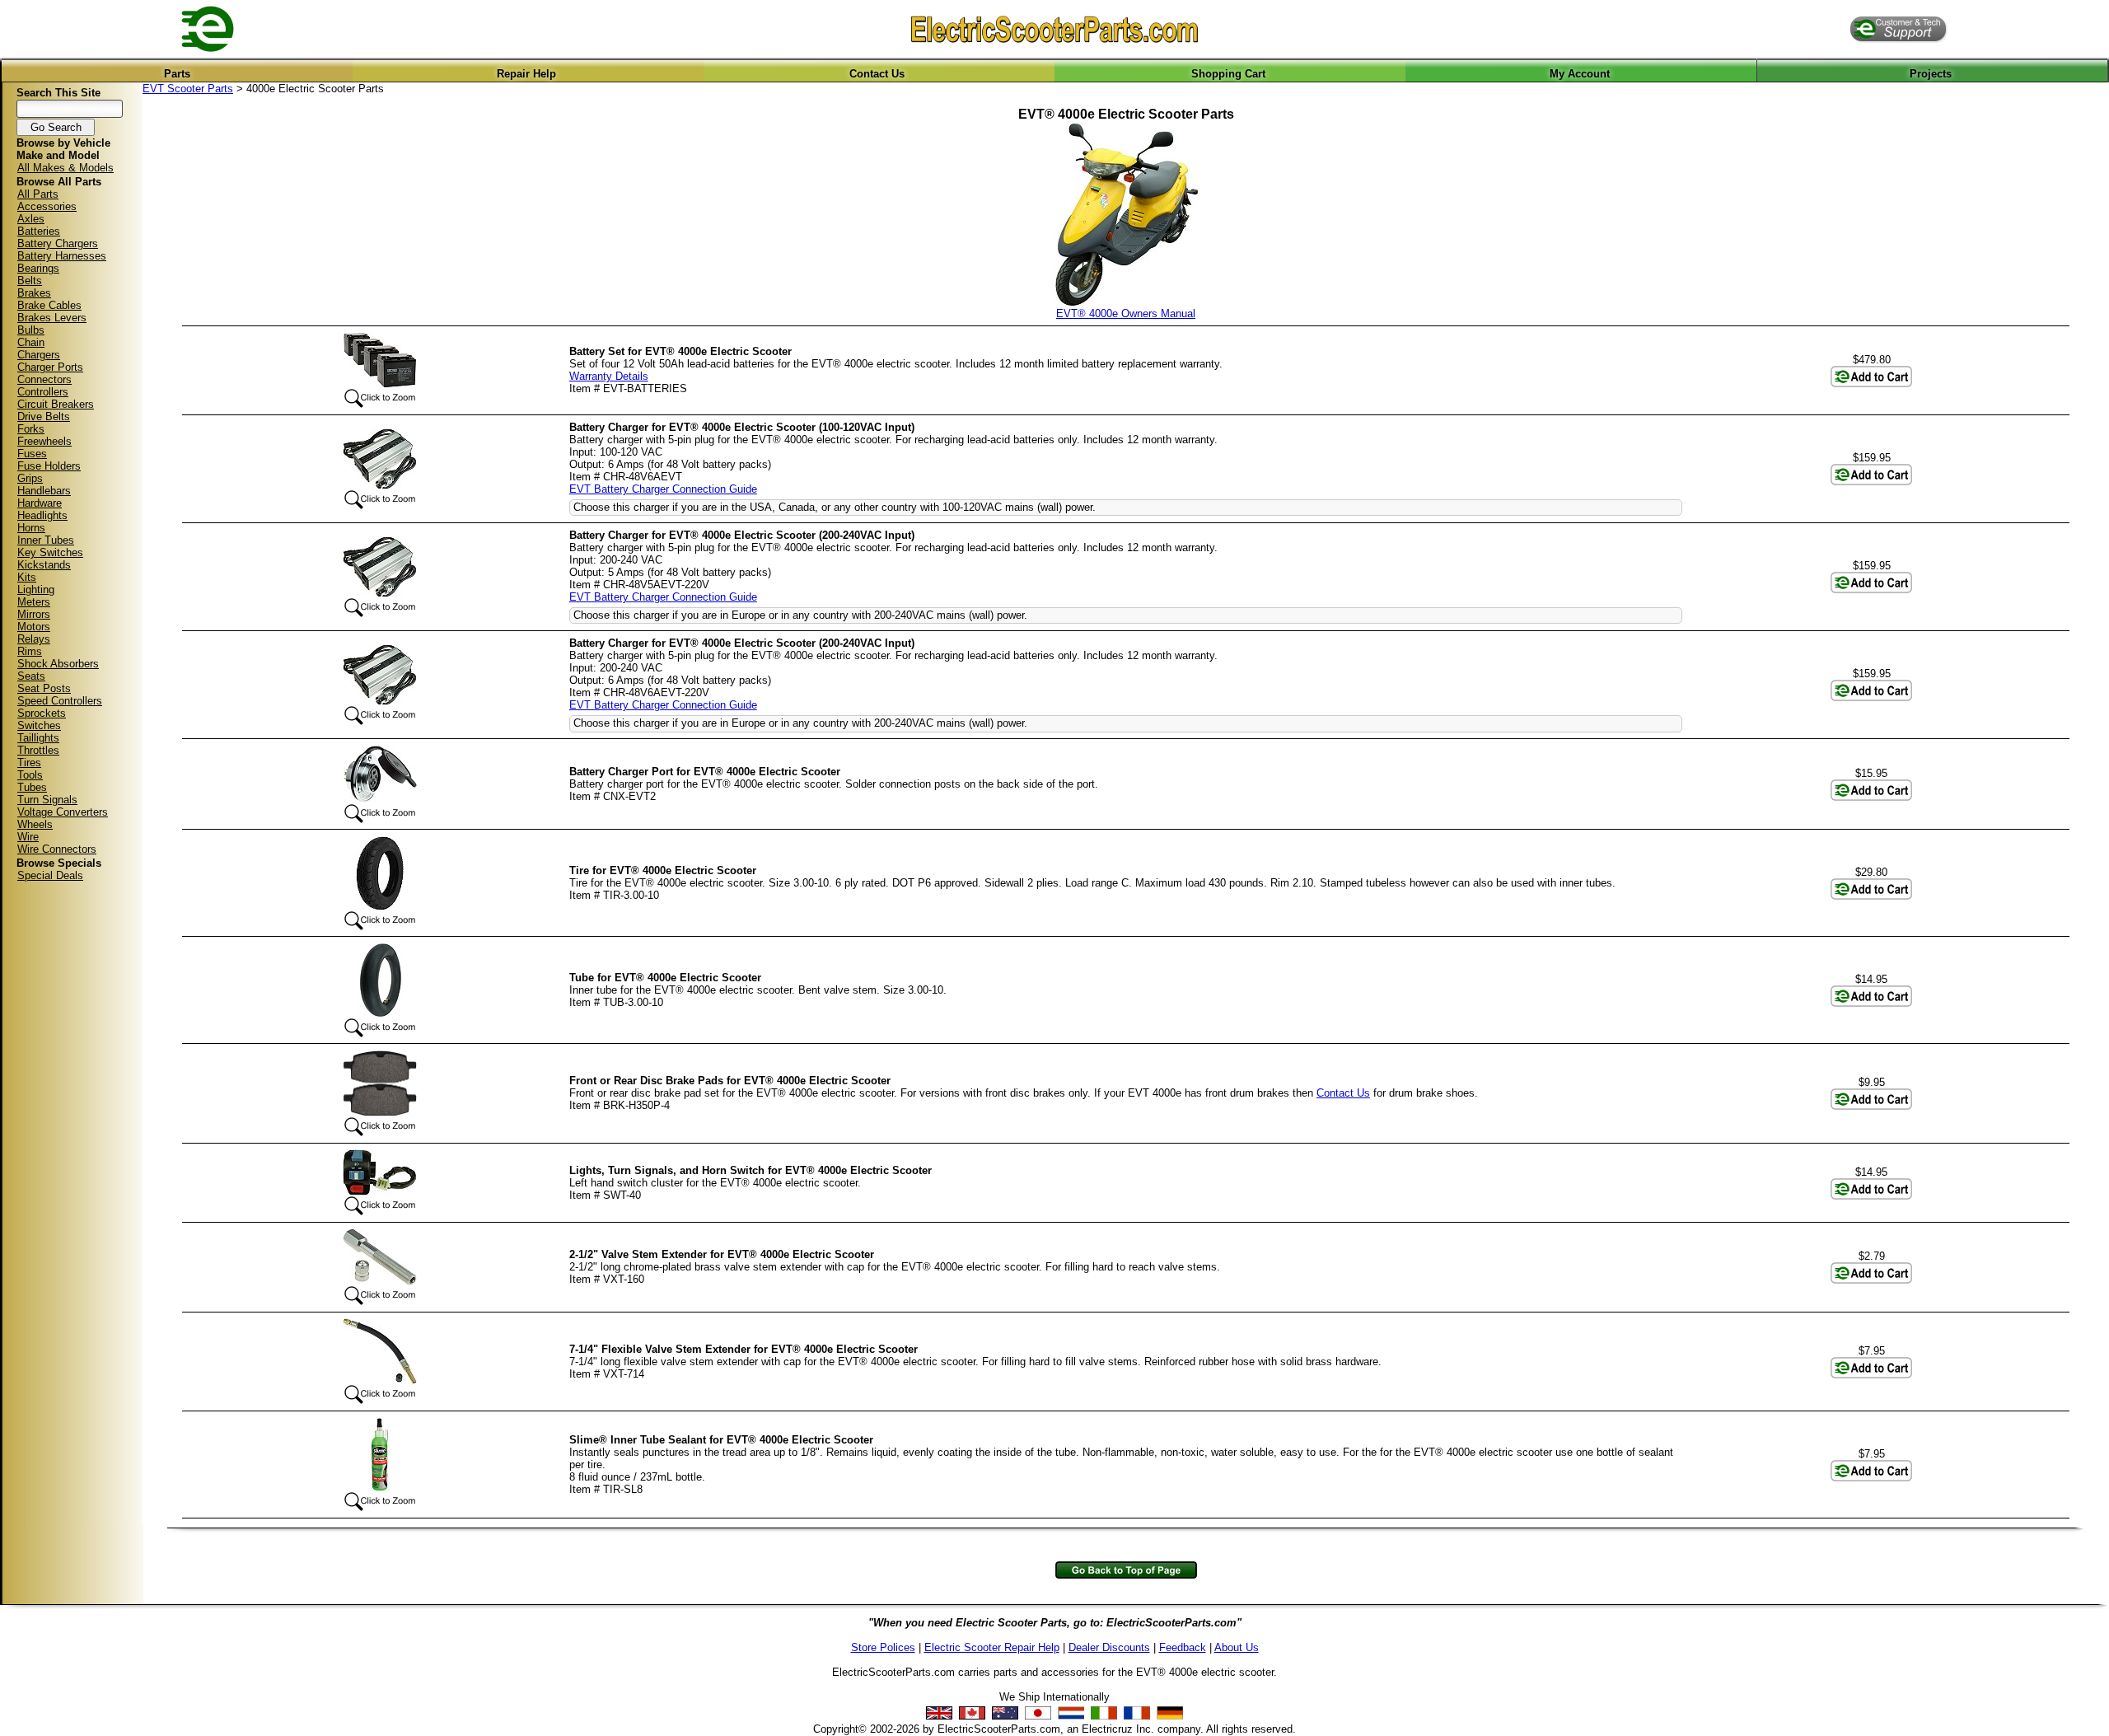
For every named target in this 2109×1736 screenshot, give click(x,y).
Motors (34, 627)
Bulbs (31, 330)
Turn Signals (47, 800)
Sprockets (42, 713)
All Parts (38, 194)
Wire (28, 837)
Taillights (38, 738)
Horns (31, 528)
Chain (31, 342)
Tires (29, 763)
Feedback (1183, 1647)
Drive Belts (44, 416)
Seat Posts (44, 688)
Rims (30, 651)
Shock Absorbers (58, 664)
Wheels (35, 824)
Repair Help (526, 74)
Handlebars (44, 491)
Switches (39, 725)
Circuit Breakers (56, 404)
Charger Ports (50, 367)
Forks (31, 429)
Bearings (38, 268)
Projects (1931, 74)
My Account (1580, 74)
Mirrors (34, 614)
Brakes (34, 293)
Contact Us (877, 74)
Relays (34, 639)
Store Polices (883, 1647)
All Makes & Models (65, 168)
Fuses (32, 454)
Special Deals (50, 875)
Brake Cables (49, 305)
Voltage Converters (63, 812)
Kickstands (44, 565)
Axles (31, 219)
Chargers (39, 355)
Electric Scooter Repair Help (992, 1647)
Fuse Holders (49, 466)
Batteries (39, 231)
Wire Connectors (57, 849)
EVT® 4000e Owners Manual (1126, 314)
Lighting (36, 590)
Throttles (38, 750)
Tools (30, 775)
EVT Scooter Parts (188, 89)
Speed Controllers (60, 701)
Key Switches (50, 552)
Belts (30, 281)
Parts (177, 74)
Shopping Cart (1228, 74)
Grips (30, 478)
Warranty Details (609, 376)
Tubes (32, 787)
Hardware (40, 503)
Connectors (44, 379)
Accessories (47, 206)
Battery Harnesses (62, 256)
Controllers (43, 392)
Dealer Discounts (1109, 1647)
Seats (31, 676)
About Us (1237, 1647)
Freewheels (44, 441)
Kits (27, 577)
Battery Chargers (58, 243)
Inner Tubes (46, 540)
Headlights (42, 515)
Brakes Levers (52, 318)
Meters (34, 602)
